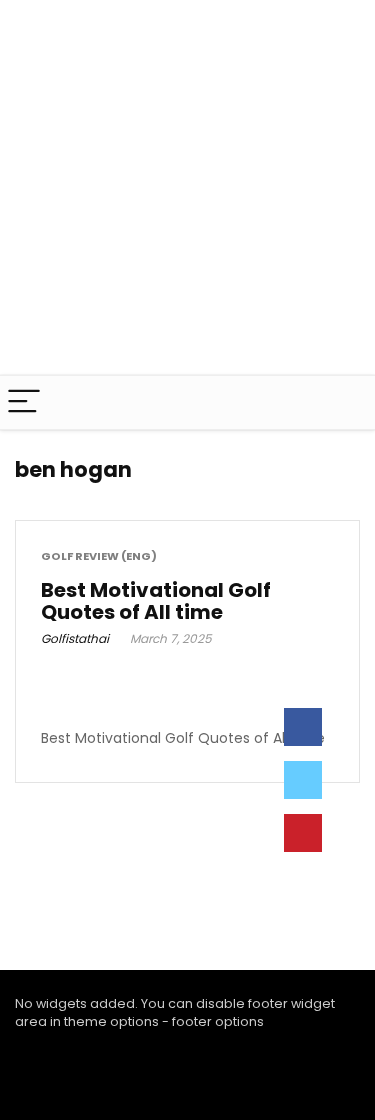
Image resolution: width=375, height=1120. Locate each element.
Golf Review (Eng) (99, 556)
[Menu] (24, 402)
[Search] (344, 402)
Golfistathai (75, 638)
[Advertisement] (187, 187)
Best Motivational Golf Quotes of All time (156, 601)
